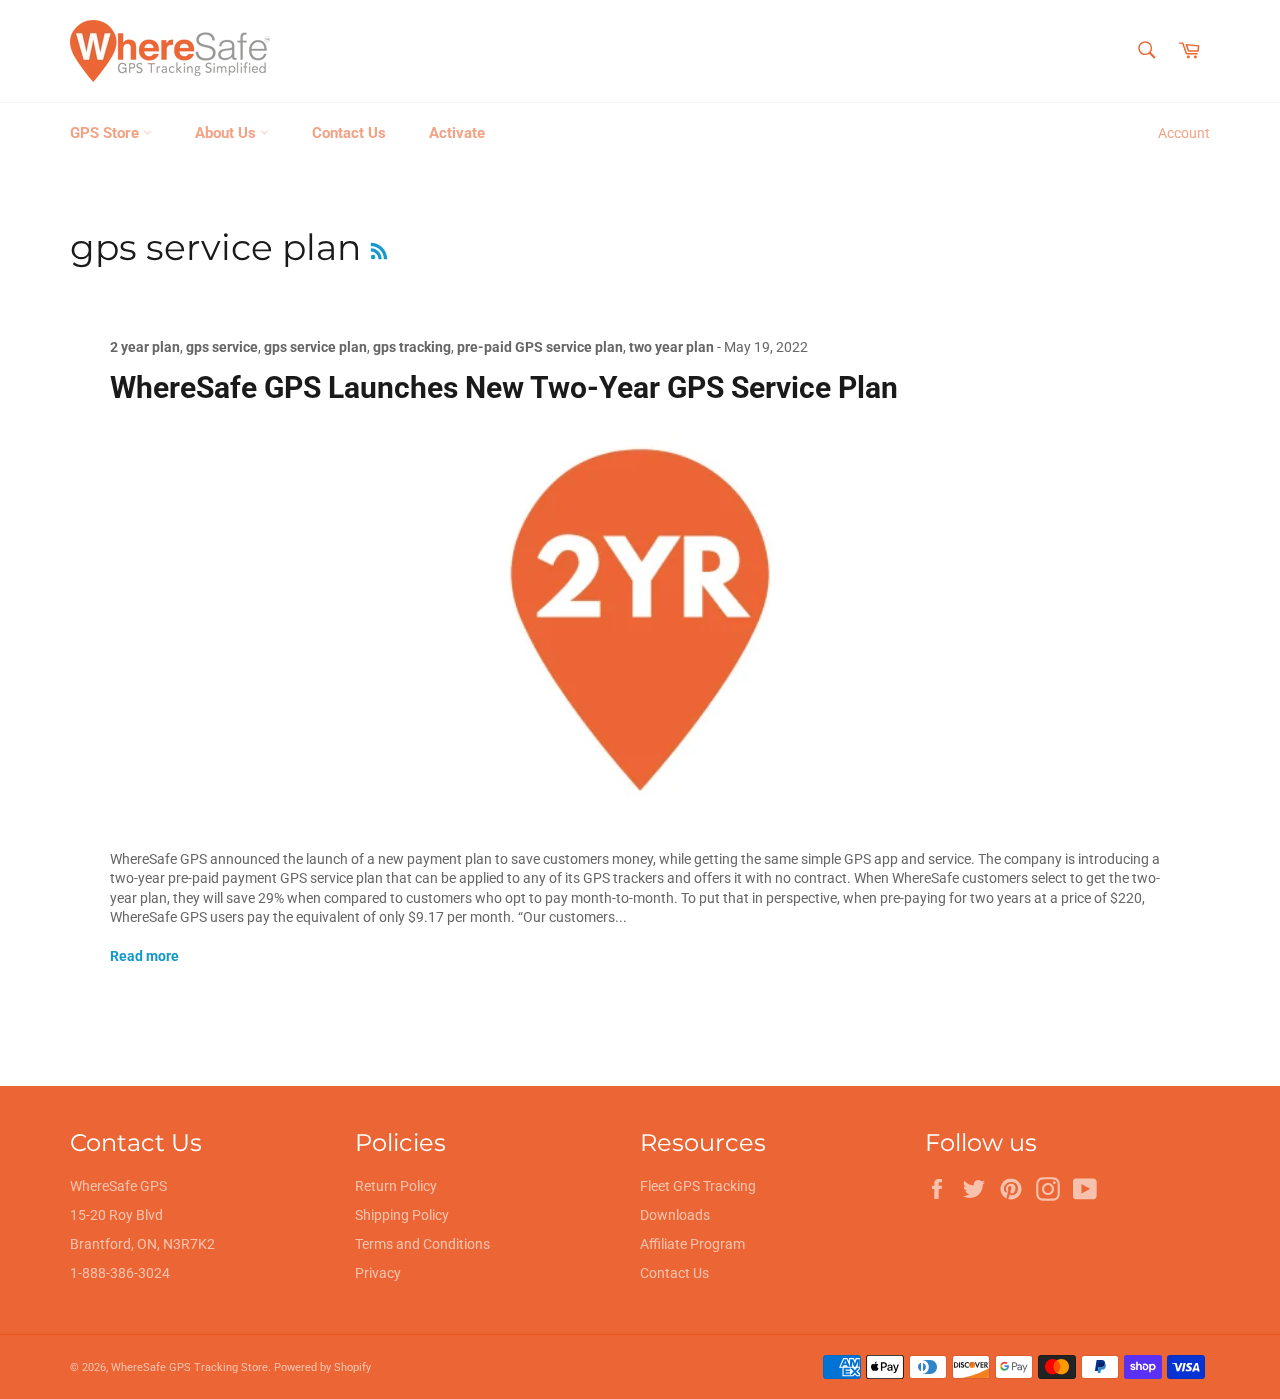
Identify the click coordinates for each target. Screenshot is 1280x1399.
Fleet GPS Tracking (698, 1186)
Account (1184, 133)
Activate (457, 133)
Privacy (378, 1273)
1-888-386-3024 (120, 1273)
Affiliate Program (692, 1244)
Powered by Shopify (322, 1367)
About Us (227, 133)
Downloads (675, 1215)
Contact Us (349, 133)
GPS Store (106, 133)
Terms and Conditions (422, 1244)
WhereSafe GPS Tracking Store (189, 1367)
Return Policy (396, 1186)
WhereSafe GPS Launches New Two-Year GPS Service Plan (504, 387)
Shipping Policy (402, 1215)
